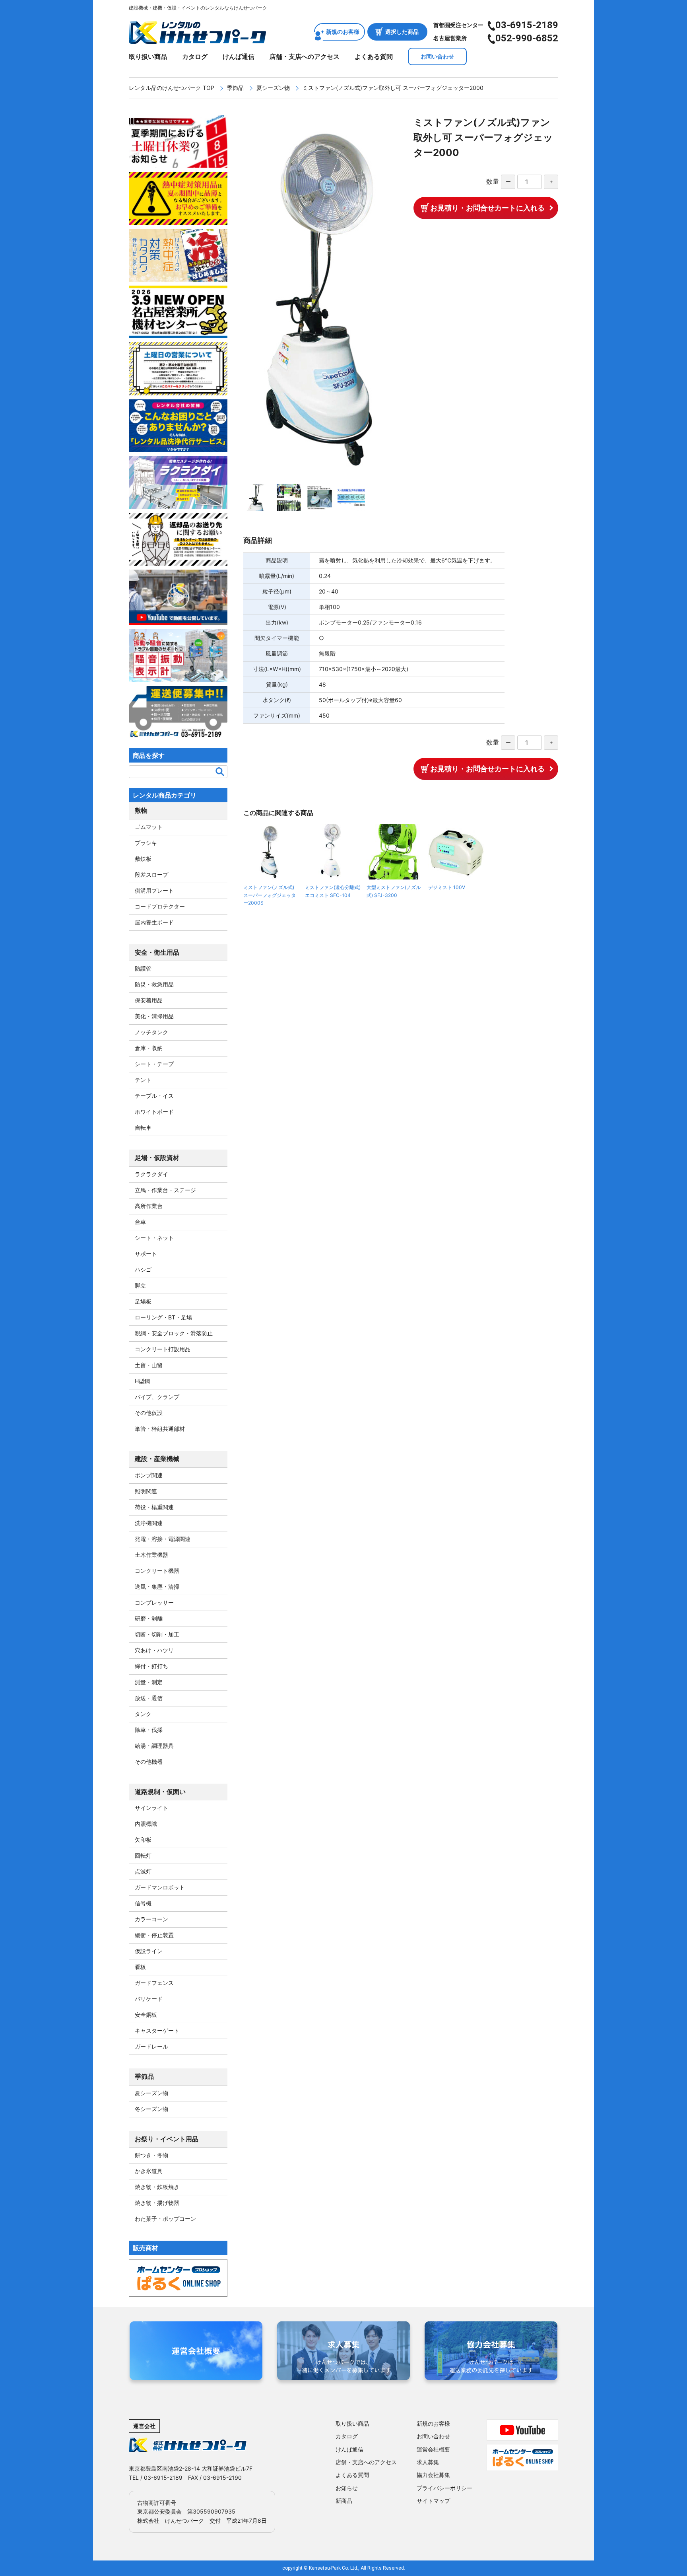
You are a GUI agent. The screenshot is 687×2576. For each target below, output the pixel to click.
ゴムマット (149, 827)
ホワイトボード (154, 1112)
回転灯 (143, 1855)
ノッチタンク (151, 1032)
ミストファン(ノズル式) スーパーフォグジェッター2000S (270, 895)
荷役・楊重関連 (154, 1507)
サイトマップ (433, 2501)
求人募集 (428, 2462)
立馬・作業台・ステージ (165, 1190)
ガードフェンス (154, 1983)
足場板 (143, 1301)
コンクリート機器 (157, 1571)
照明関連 (146, 1491)
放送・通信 (149, 1698)
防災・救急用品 (154, 984)
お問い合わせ (437, 56)
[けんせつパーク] (197, 39)
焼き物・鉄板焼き (157, 2187)
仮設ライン (149, 1951)
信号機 (143, 1903)
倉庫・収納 (149, 1048)
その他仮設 (149, 1413)
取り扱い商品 (148, 56)
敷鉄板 (143, 859)
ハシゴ (143, 1270)
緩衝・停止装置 (154, 1935)
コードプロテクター (160, 906)
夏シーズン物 (273, 88)
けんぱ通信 (239, 56)
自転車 (143, 1127)
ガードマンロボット (160, 1887)
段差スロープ (151, 875)
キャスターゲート (157, 2030)
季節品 (235, 88)
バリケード (149, 1999)
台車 (140, 1222)
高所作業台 (149, 1206)
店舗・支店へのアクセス (305, 56)
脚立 (140, 1285)
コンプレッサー (154, 1602)
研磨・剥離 (149, 1618)
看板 (140, 1967)
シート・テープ (154, 1064)
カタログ (195, 56)
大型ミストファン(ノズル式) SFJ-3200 (394, 891)
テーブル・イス (154, 1096)
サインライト (151, 1808)
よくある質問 (374, 56)
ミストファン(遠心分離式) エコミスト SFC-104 (333, 891)
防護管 (143, 968)
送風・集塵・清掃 (157, 1587)
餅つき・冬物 (151, 2155)
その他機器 (149, 1762)
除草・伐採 (149, 1730)
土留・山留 (149, 1365)
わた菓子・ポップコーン (165, 2219)
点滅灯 (143, 1871)
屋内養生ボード (154, 922)
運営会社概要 (433, 2449)
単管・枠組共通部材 (160, 1429)
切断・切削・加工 (157, 1634)
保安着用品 (149, 1000)
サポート (146, 1254)
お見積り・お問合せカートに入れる (487, 208)
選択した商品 (402, 32)
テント (143, 1080)
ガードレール (151, 2046)
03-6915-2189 (527, 25)
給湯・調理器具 (154, 1746)
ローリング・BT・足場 (163, 1317)
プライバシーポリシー (444, 2488)
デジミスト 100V (447, 887)
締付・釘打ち (151, 1666)
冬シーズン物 (151, 2109)
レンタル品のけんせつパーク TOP (172, 88)
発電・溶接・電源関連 (163, 1539)
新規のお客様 (343, 32)
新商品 (344, 2501)
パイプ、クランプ (157, 1397)
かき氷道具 (149, 2171)
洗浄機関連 (149, 1523)
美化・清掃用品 (154, 1016)
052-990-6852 (527, 38)
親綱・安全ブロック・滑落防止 (174, 1333)
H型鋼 (142, 1381)
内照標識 (146, 1824)
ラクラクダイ (151, 1174)
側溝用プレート (154, 890)
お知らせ (347, 2488)
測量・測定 (149, 1682)
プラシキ (146, 843)
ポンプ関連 (149, 1475)
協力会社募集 (433, 2475)
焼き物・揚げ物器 (157, 2203)
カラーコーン (151, 1919)
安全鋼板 (146, 2015)
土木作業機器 (151, 1555)
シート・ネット (154, 1238)
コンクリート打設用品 (163, 1349)
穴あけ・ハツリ (154, 1650)
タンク (143, 1714)
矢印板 (143, 1840)
